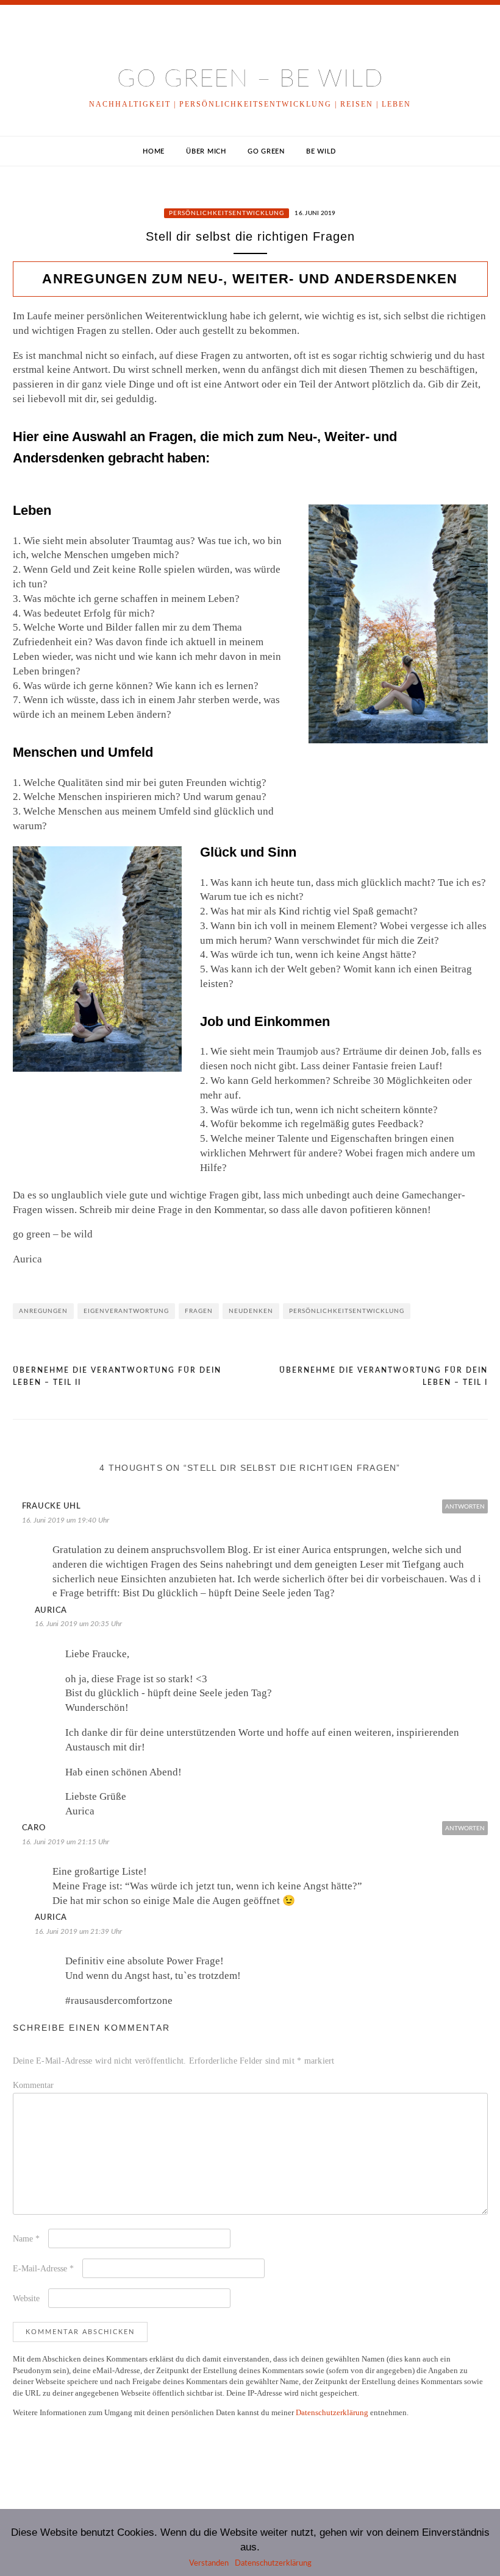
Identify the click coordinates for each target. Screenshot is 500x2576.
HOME (154, 151)
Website (26, 2298)
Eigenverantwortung (126, 1311)
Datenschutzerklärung (332, 2412)
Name (26, 2239)
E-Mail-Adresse (43, 2269)
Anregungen (43, 1311)
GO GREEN (266, 151)
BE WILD (321, 151)
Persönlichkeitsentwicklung (347, 1311)
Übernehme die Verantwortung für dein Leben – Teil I (384, 1376)
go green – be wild (250, 79)
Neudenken (251, 1311)
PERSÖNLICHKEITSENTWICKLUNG (227, 213)
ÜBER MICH (206, 151)
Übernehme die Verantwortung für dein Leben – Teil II (117, 1376)
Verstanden (209, 2564)
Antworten (465, 1507)
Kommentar (33, 2085)
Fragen (199, 1311)
